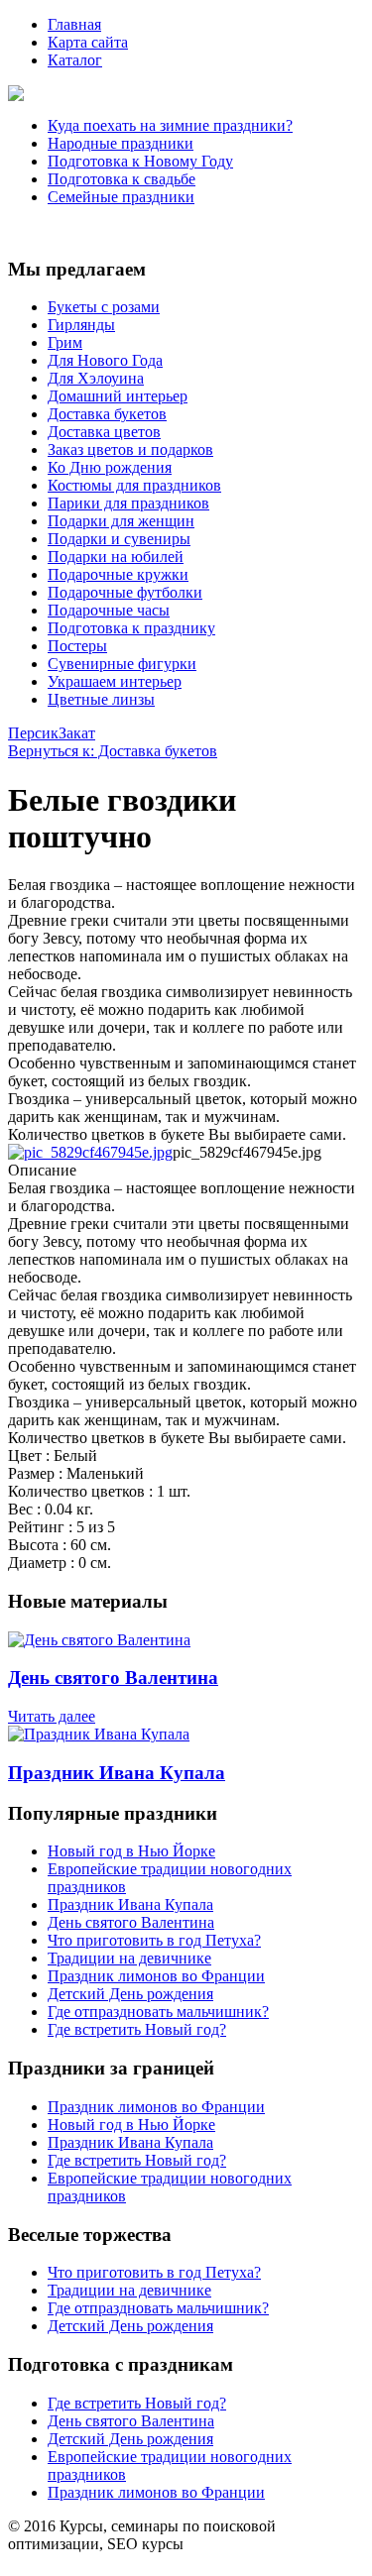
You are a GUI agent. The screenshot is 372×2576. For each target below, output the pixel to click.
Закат (77, 733)
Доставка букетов (107, 414)
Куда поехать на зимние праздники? (170, 125)
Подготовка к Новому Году (140, 161)
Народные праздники (121, 143)
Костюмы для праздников (134, 485)
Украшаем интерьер (115, 681)
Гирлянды (81, 325)
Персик (33, 733)
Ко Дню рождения (110, 467)
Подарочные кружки (118, 574)
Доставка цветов (104, 432)
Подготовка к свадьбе (122, 179)
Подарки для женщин (121, 521)
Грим (65, 342)
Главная (74, 24)
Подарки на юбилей (116, 557)
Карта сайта (88, 42)
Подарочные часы (109, 610)
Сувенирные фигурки (122, 664)
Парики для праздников (128, 503)
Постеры (77, 646)
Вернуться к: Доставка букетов (113, 751)
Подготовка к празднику (131, 628)
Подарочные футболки (125, 592)
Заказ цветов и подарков (130, 449)
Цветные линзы (101, 699)
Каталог (75, 60)
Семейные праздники (121, 197)
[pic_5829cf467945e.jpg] (90, 1152)
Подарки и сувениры (119, 539)
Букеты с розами (104, 307)
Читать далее (52, 1716)
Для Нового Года (105, 360)
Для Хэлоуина (96, 378)
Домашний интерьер (118, 396)
